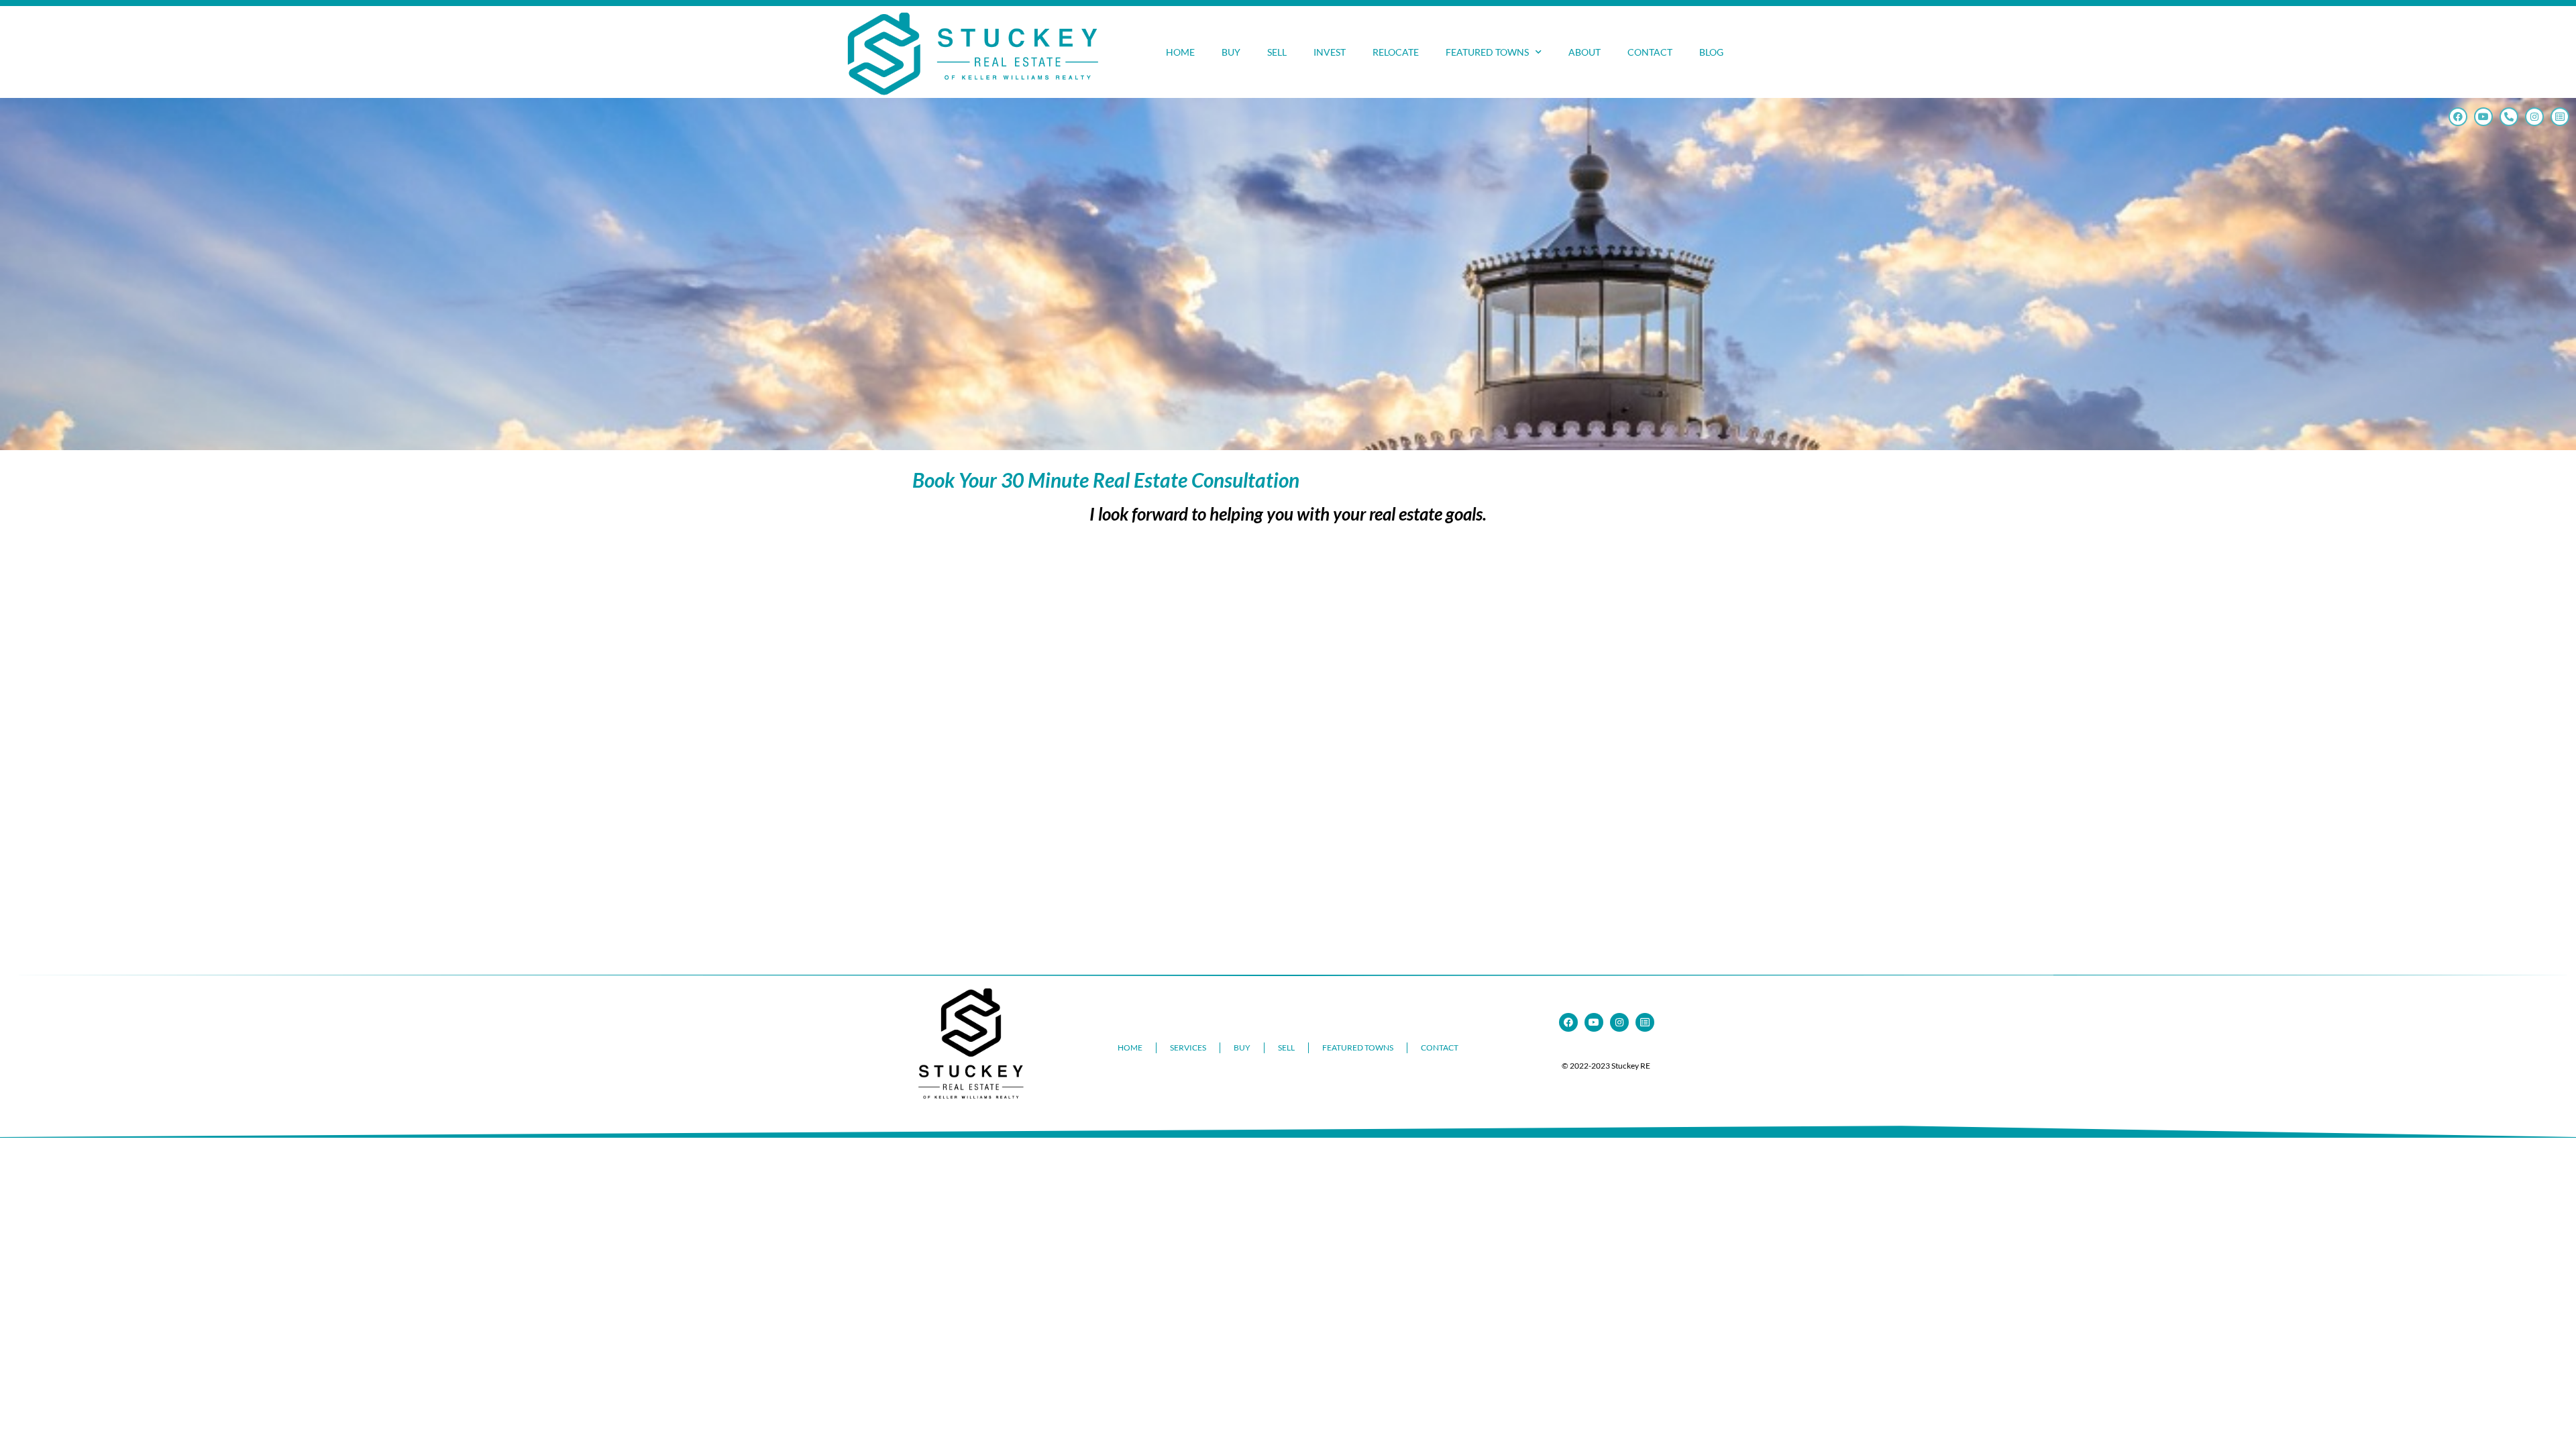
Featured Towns (1487, 52)
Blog (1711, 52)
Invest (1330, 52)
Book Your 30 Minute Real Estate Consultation (1106, 480)
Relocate (1396, 52)
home (1180, 52)
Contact (1650, 52)
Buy (1231, 52)
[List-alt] (2560, 117)
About (1585, 52)
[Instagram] (2534, 117)
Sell (1277, 52)
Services (1188, 1048)
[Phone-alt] (2509, 117)
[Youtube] (2483, 117)
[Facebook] (2458, 117)
